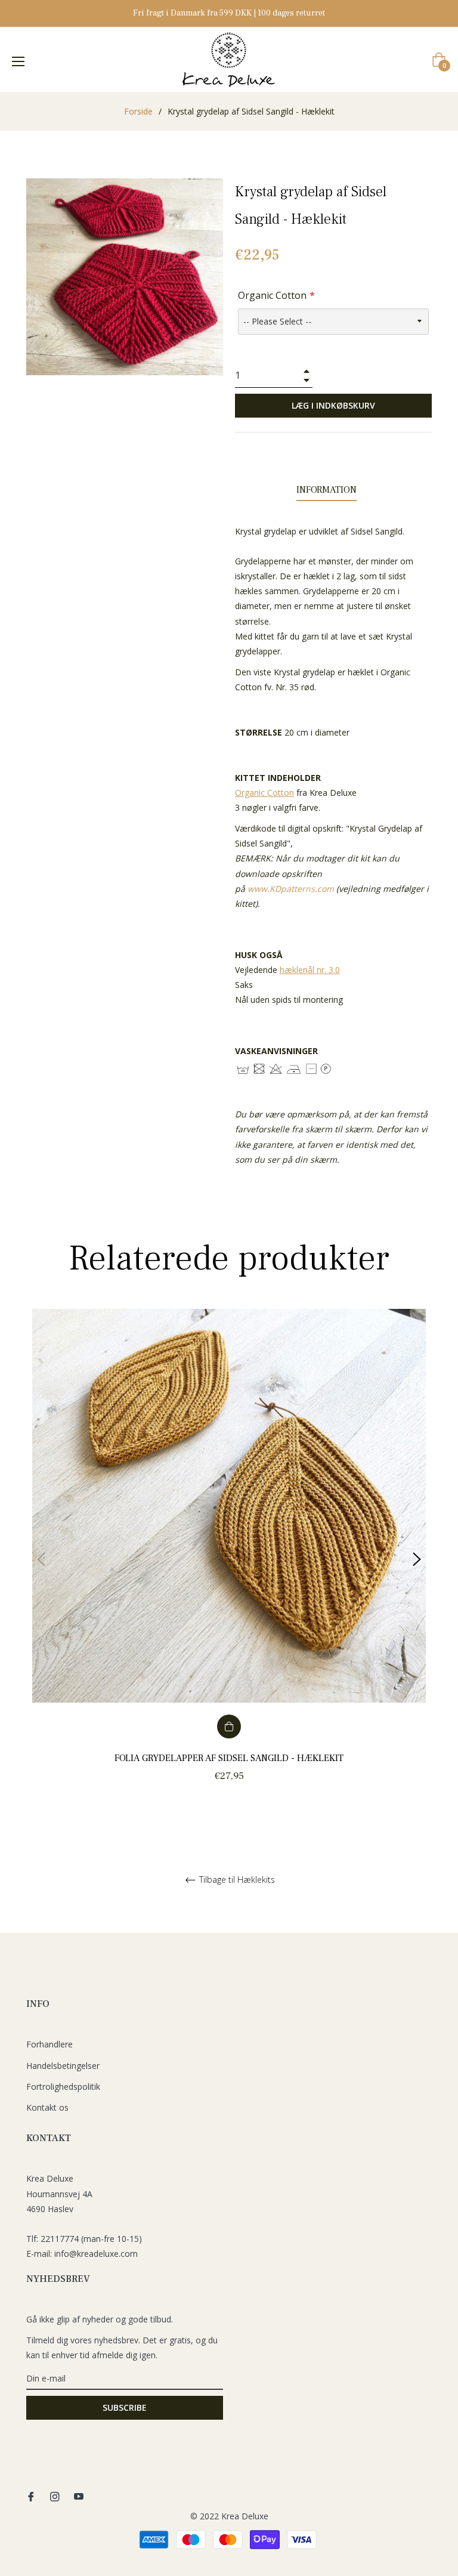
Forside (138, 111)
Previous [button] (41, 1559)
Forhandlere (49, 2044)
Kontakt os (47, 2107)
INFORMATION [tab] (327, 490)
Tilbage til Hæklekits (236, 1880)
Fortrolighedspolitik (63, 2087)
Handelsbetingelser (63, 2066)
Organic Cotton (272, 295)
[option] (229, 1559)
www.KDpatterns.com (291, 889)
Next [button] (417, 1559)
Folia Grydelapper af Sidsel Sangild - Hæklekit (229, 1758)
